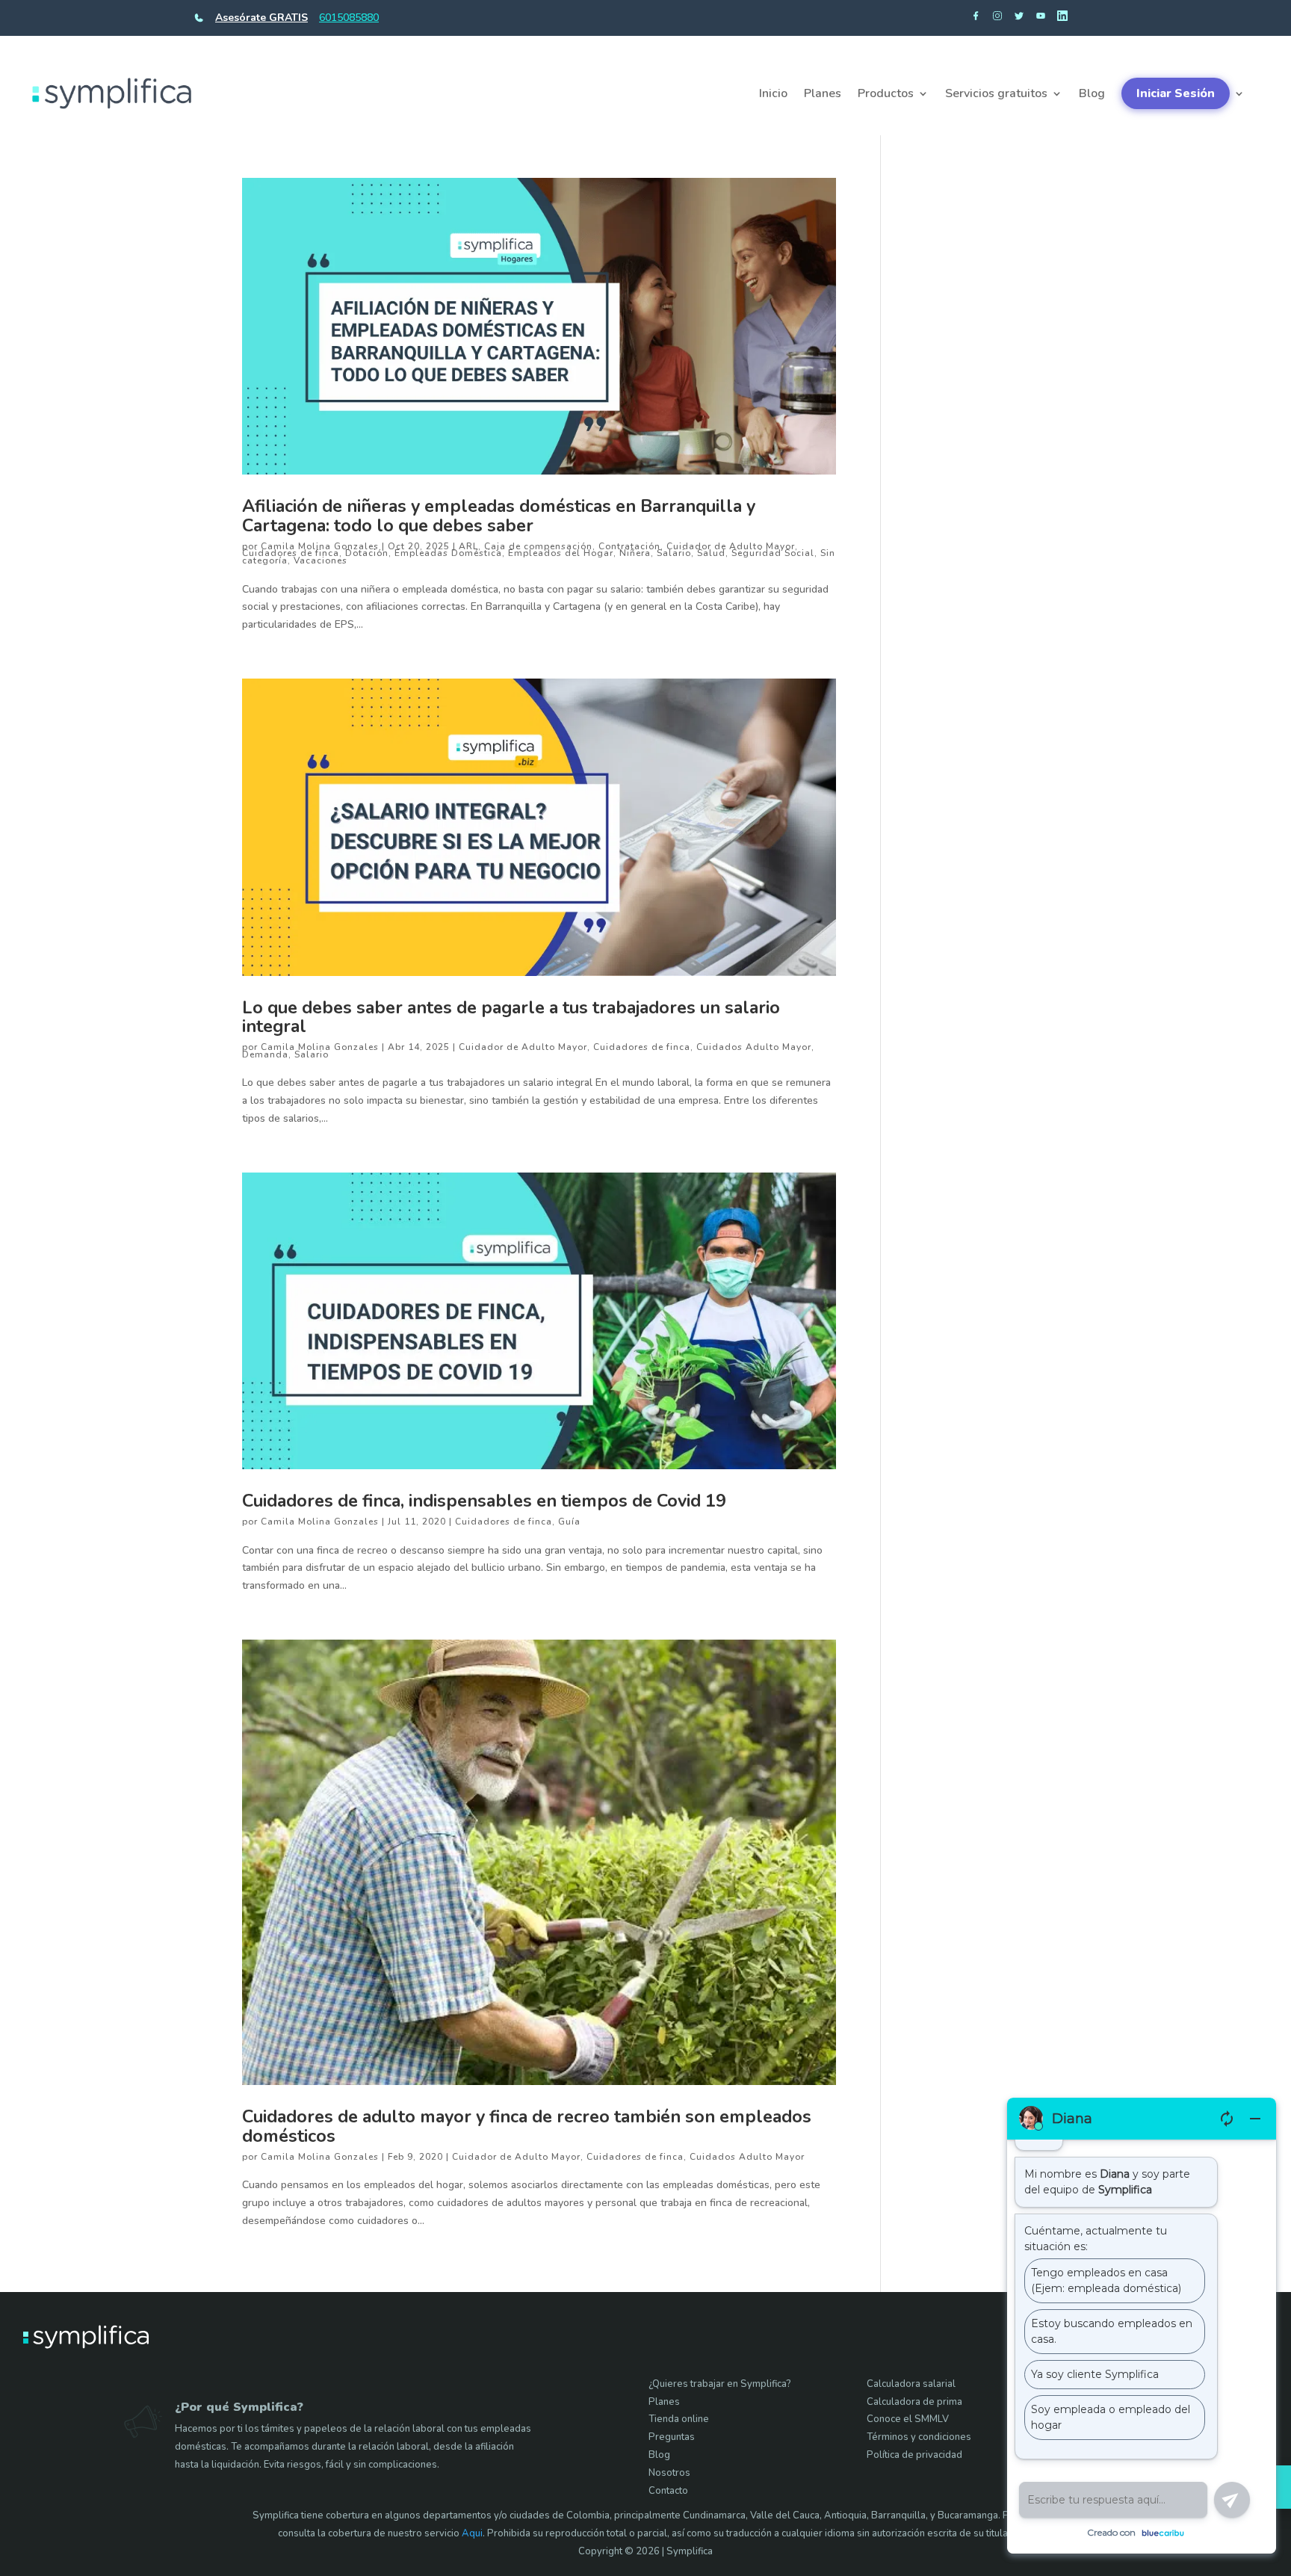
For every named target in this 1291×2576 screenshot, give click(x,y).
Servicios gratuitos (996, 93)
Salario (674, 553)
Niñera (635, 553)
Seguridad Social (773, 553)
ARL (468, 546)
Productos (886, 93)
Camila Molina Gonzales (320, 546)
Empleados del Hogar (561, 553)
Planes (823, 93)
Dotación (367, 553)
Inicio (773, 93)
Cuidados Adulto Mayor (754, 1047)
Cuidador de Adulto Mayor (731, 546)
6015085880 (349, 18)
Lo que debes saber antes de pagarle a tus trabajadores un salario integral (511, 1017)
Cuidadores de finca (291, 553)
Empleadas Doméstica (448, 553)
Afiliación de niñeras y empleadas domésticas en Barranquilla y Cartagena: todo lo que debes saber (499, 516)
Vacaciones (321, 560)
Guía (569, 1522)
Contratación (629, 546)
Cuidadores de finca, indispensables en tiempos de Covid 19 (484, 1501)
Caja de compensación (538, 546)
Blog (1092, 93)
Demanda (265, 1054)
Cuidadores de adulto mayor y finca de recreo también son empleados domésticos (527, 2126)
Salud (711, 553)
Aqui (472, 2533)
